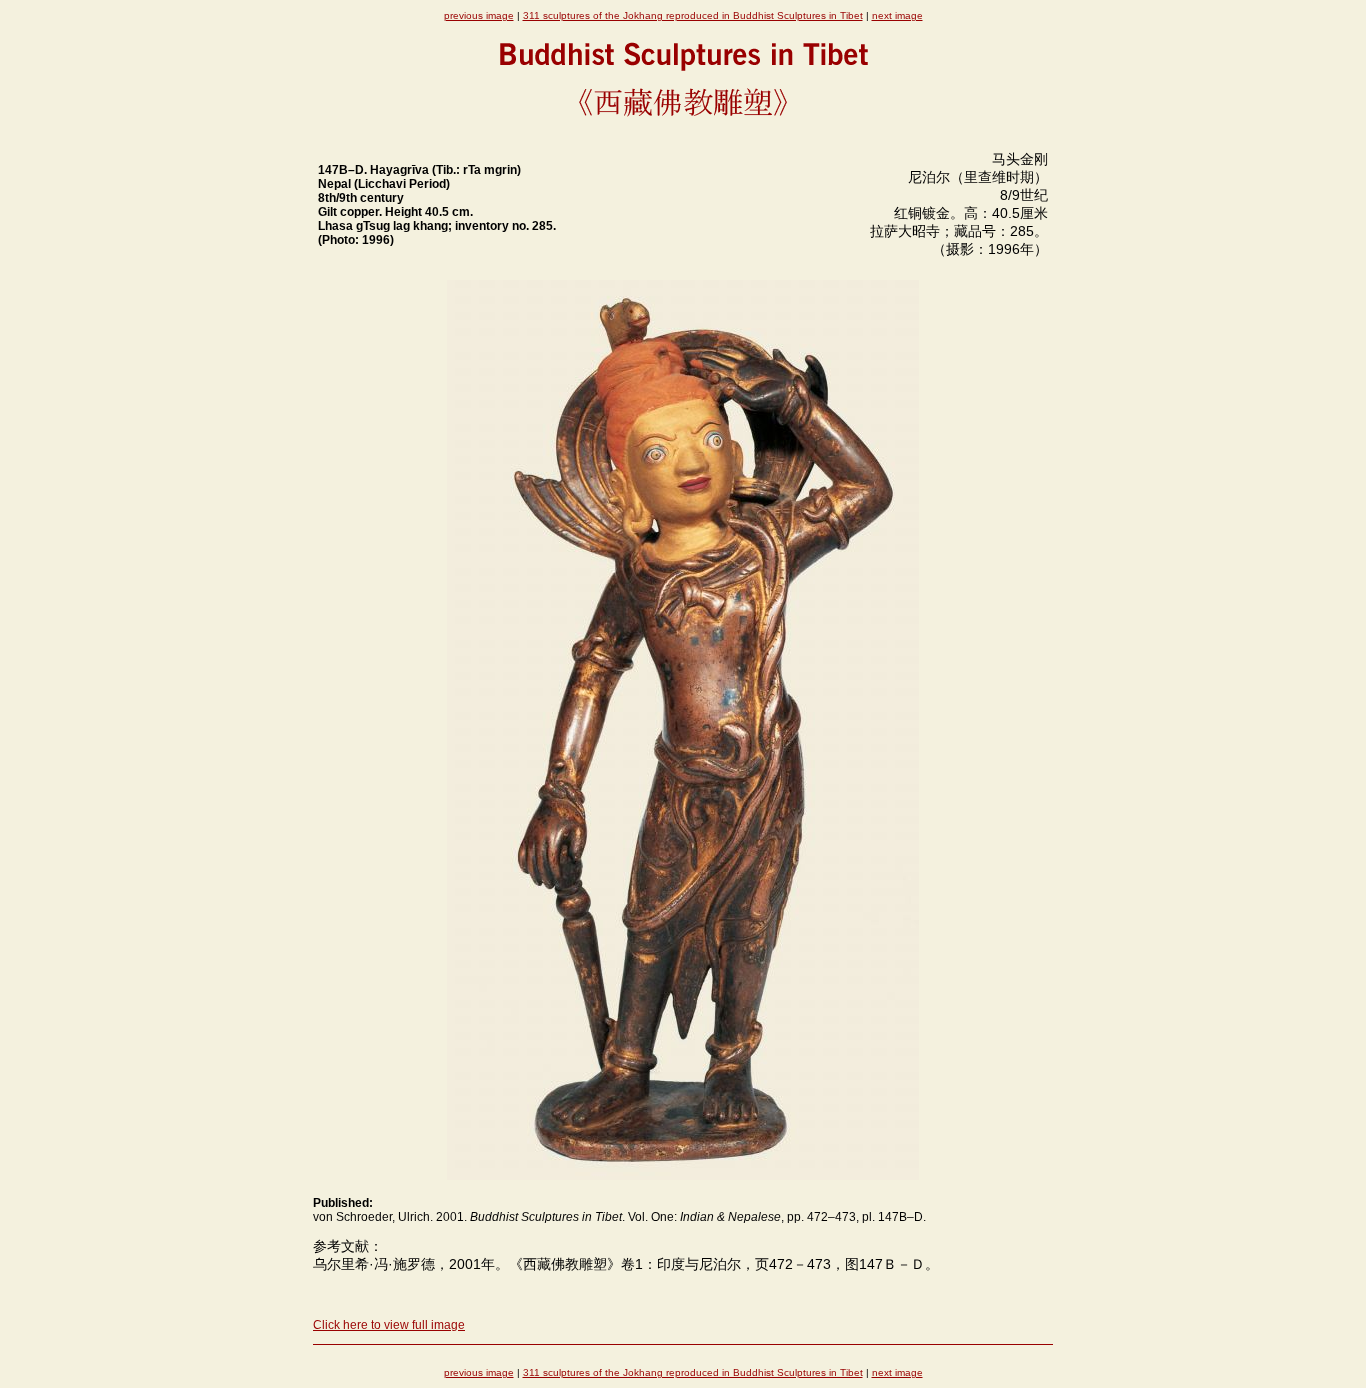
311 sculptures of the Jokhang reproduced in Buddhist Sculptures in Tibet (693, 15)
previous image (479, 15)
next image (897, 15)
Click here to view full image (389, 1325)
